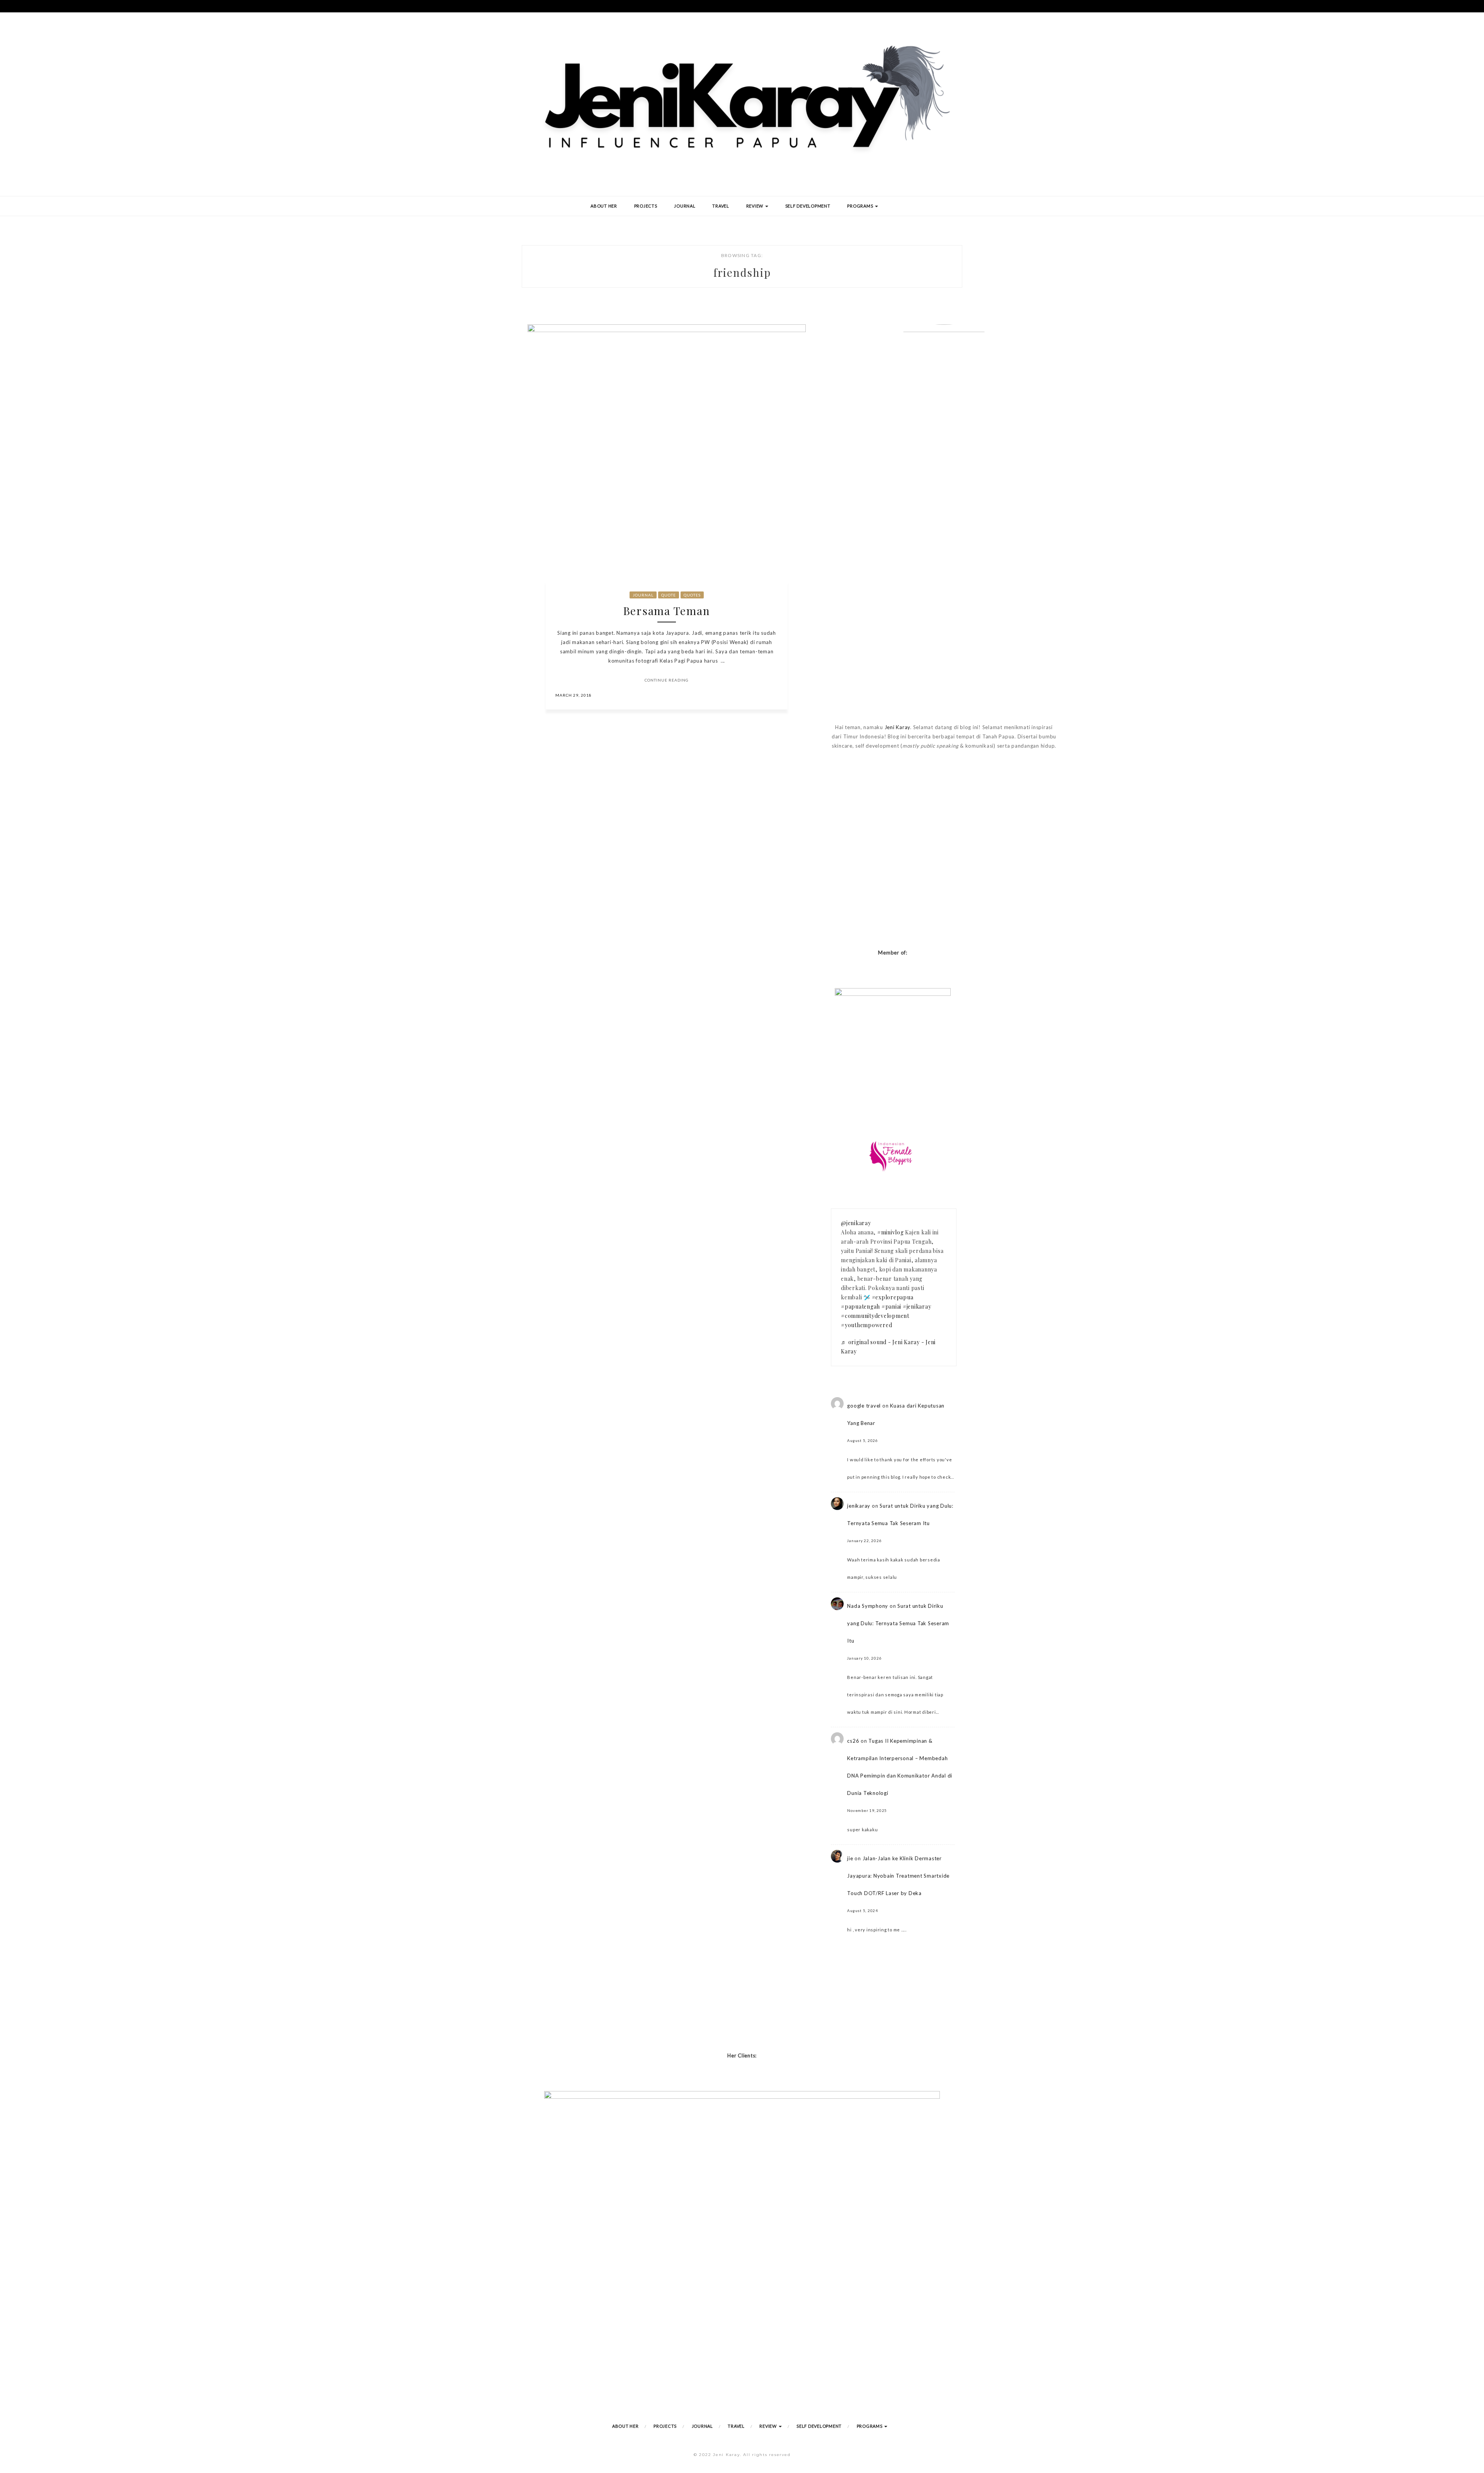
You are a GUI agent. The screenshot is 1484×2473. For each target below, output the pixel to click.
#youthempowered (866, 1325)
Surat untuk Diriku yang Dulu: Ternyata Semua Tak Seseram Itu (898, 1623)
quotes (692, 595)
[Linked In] (773, 695)
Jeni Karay (898, 727)
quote (669, 595)
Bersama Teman (667, 611)
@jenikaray (856, 1223)
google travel (864, 1406)
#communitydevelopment (875, 1316)
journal (643, 595)
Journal (685, 206)
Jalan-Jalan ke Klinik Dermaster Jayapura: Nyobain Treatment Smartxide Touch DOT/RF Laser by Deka (898, 1876)
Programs (861, 206)
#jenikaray (917, 1306)
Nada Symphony (868, 1606)
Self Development (808, 206)
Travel (721, 206)
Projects (646, 206)
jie (850, 1858)
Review (755, 206)
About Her (604, 206)
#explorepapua (893, 1297)
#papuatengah (860, 1306)
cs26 (853, 1741)
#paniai (891, 1306)
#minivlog (891, 1232)
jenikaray (859, 1506)
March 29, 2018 (574, 695)
